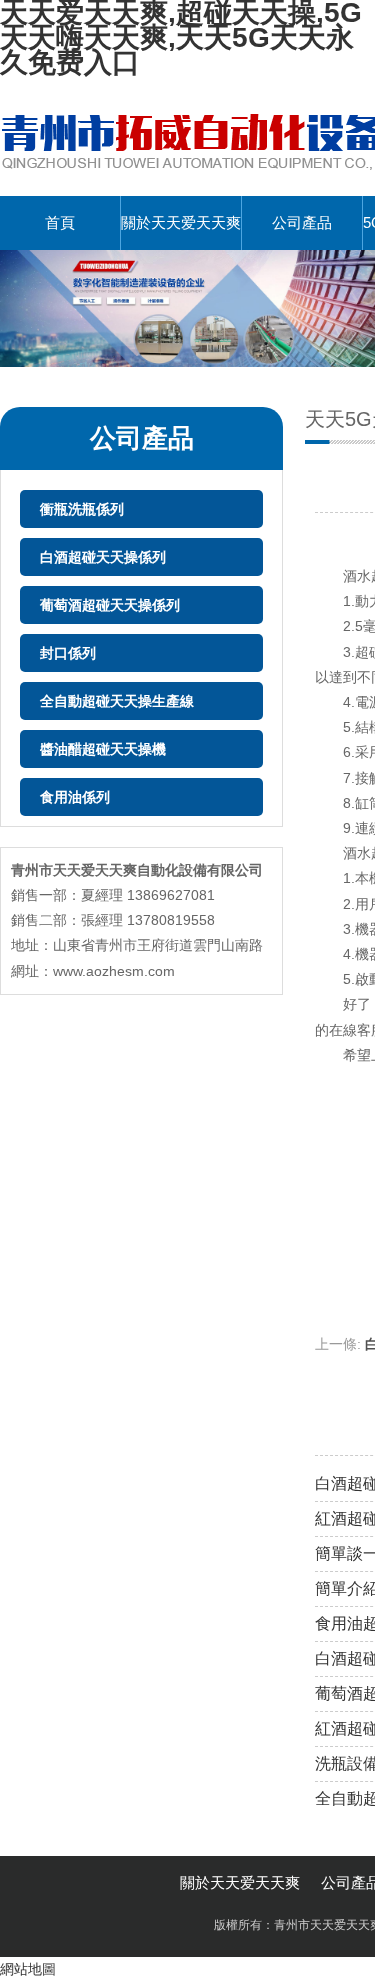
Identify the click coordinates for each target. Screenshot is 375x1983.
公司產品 (302, 222)
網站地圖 (28, 1969)
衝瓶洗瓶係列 (82, 509)
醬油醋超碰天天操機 (103, 749)
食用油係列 (75, 797)
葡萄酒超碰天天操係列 (110, 605)
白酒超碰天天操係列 (103, 557)
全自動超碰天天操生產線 (117, 701)
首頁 (60, 222)
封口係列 (68, 653)
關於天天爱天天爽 (181, 222)
